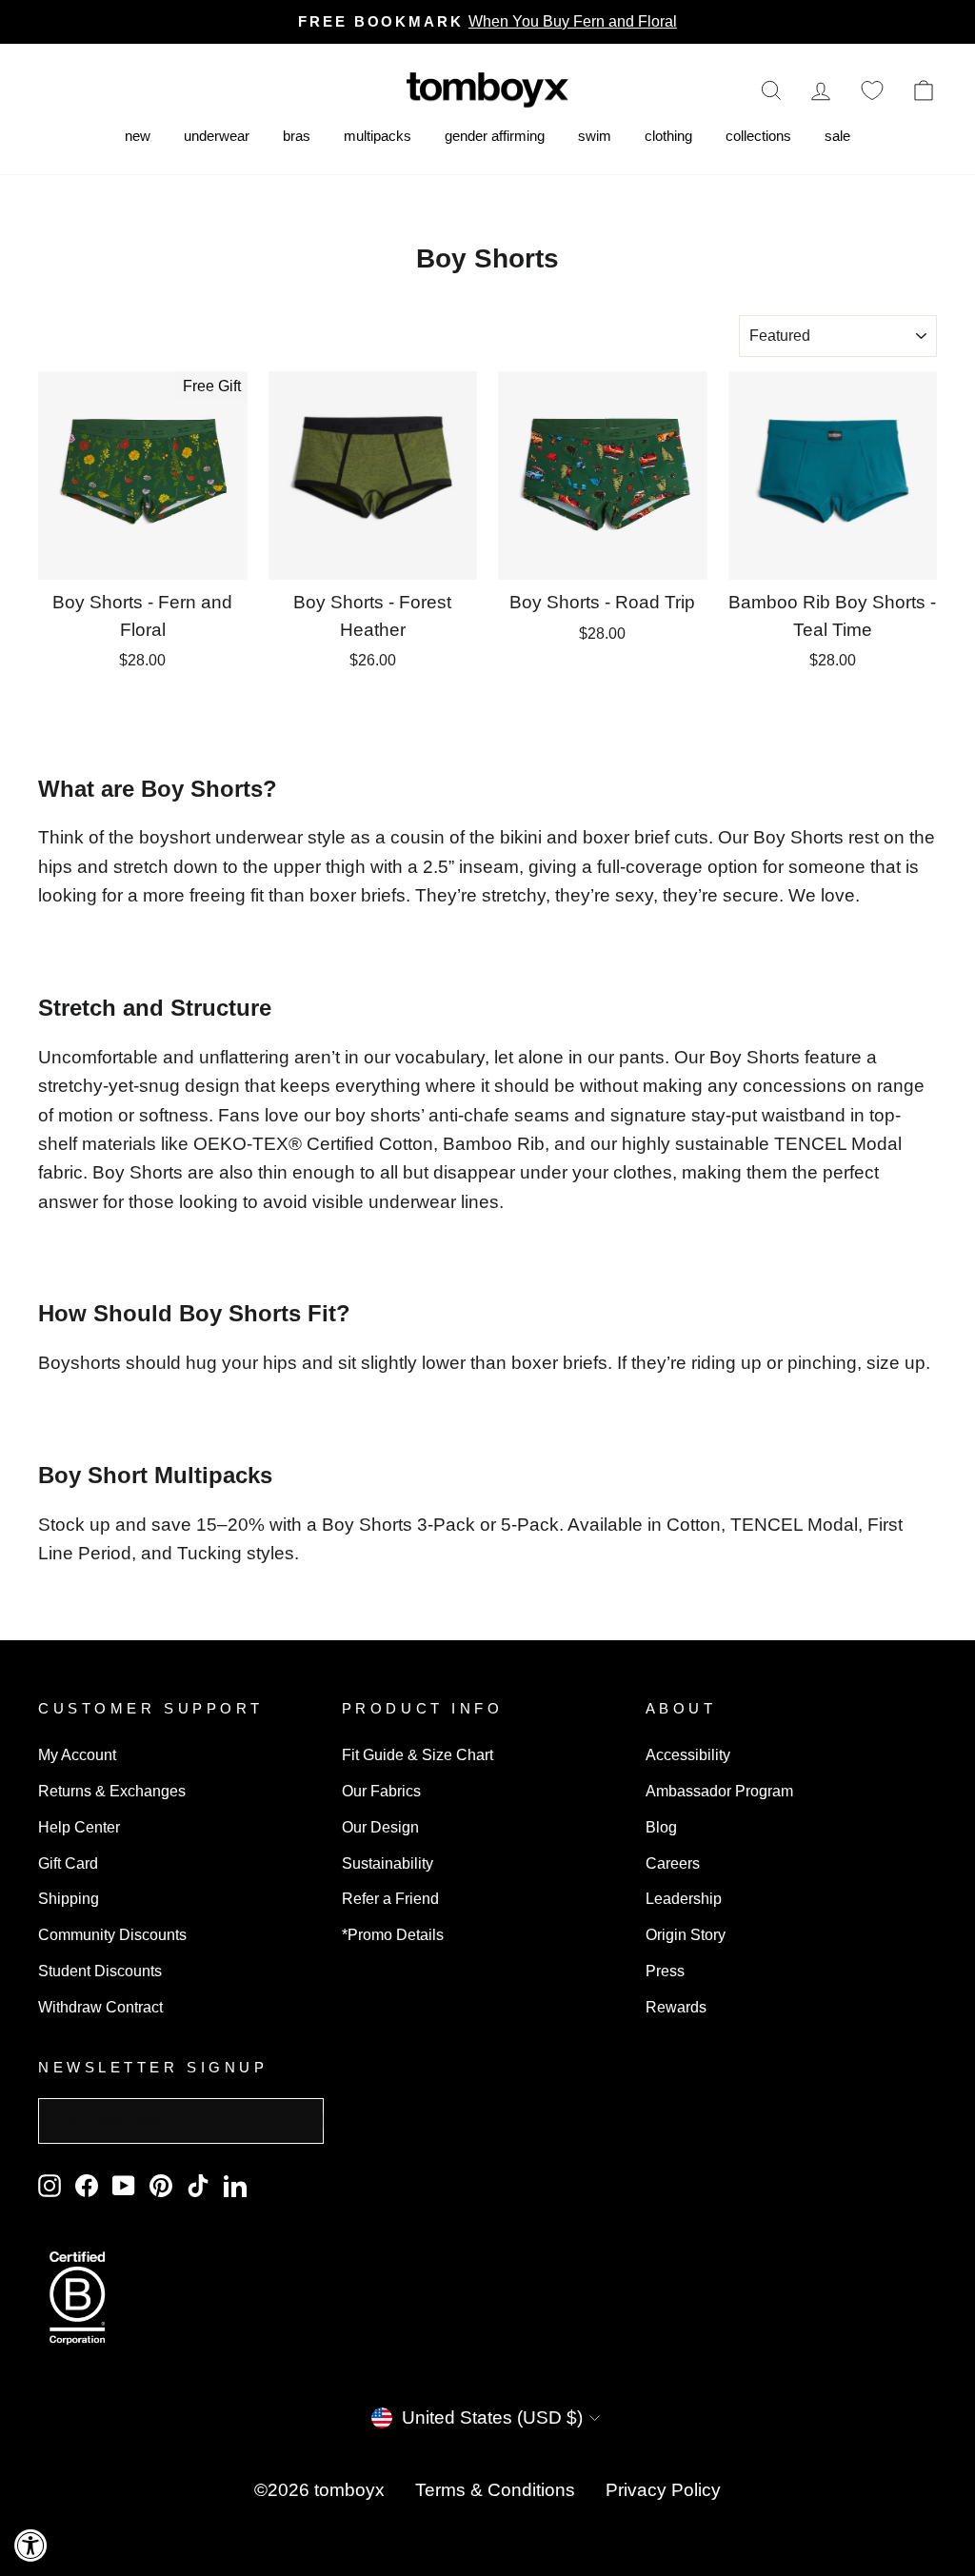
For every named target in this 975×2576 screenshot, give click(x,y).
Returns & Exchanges (112, 1791)
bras (297, 136)
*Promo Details (393, 1934)
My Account (77, 1754)
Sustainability (388, 1863)
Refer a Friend (390, 1898)
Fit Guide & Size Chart (418, 1754)
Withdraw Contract (100, 2007)
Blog (661, 1827)
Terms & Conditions (495, 2490)
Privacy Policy (663, 2490)
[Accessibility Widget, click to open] (31, 2545)
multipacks (378, 136)
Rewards (676, 2007)
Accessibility (688, 1754)
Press (665, 1971)
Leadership (684, 1898)
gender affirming (495, 136)
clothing (668, 136)
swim (595, 136)
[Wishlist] (872, 90)
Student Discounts (100, 1971)
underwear (217, 136)
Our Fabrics (381, 1791)
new (138, 136)
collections (758, 136)
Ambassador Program (719, 1791)
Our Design (380, 1827)
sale (837, 136)
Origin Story (686, 1934)
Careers (673, 1863)
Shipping (69, 1898)
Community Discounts (112, 1934)
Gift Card (68, 1863)
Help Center (79, 1827)
